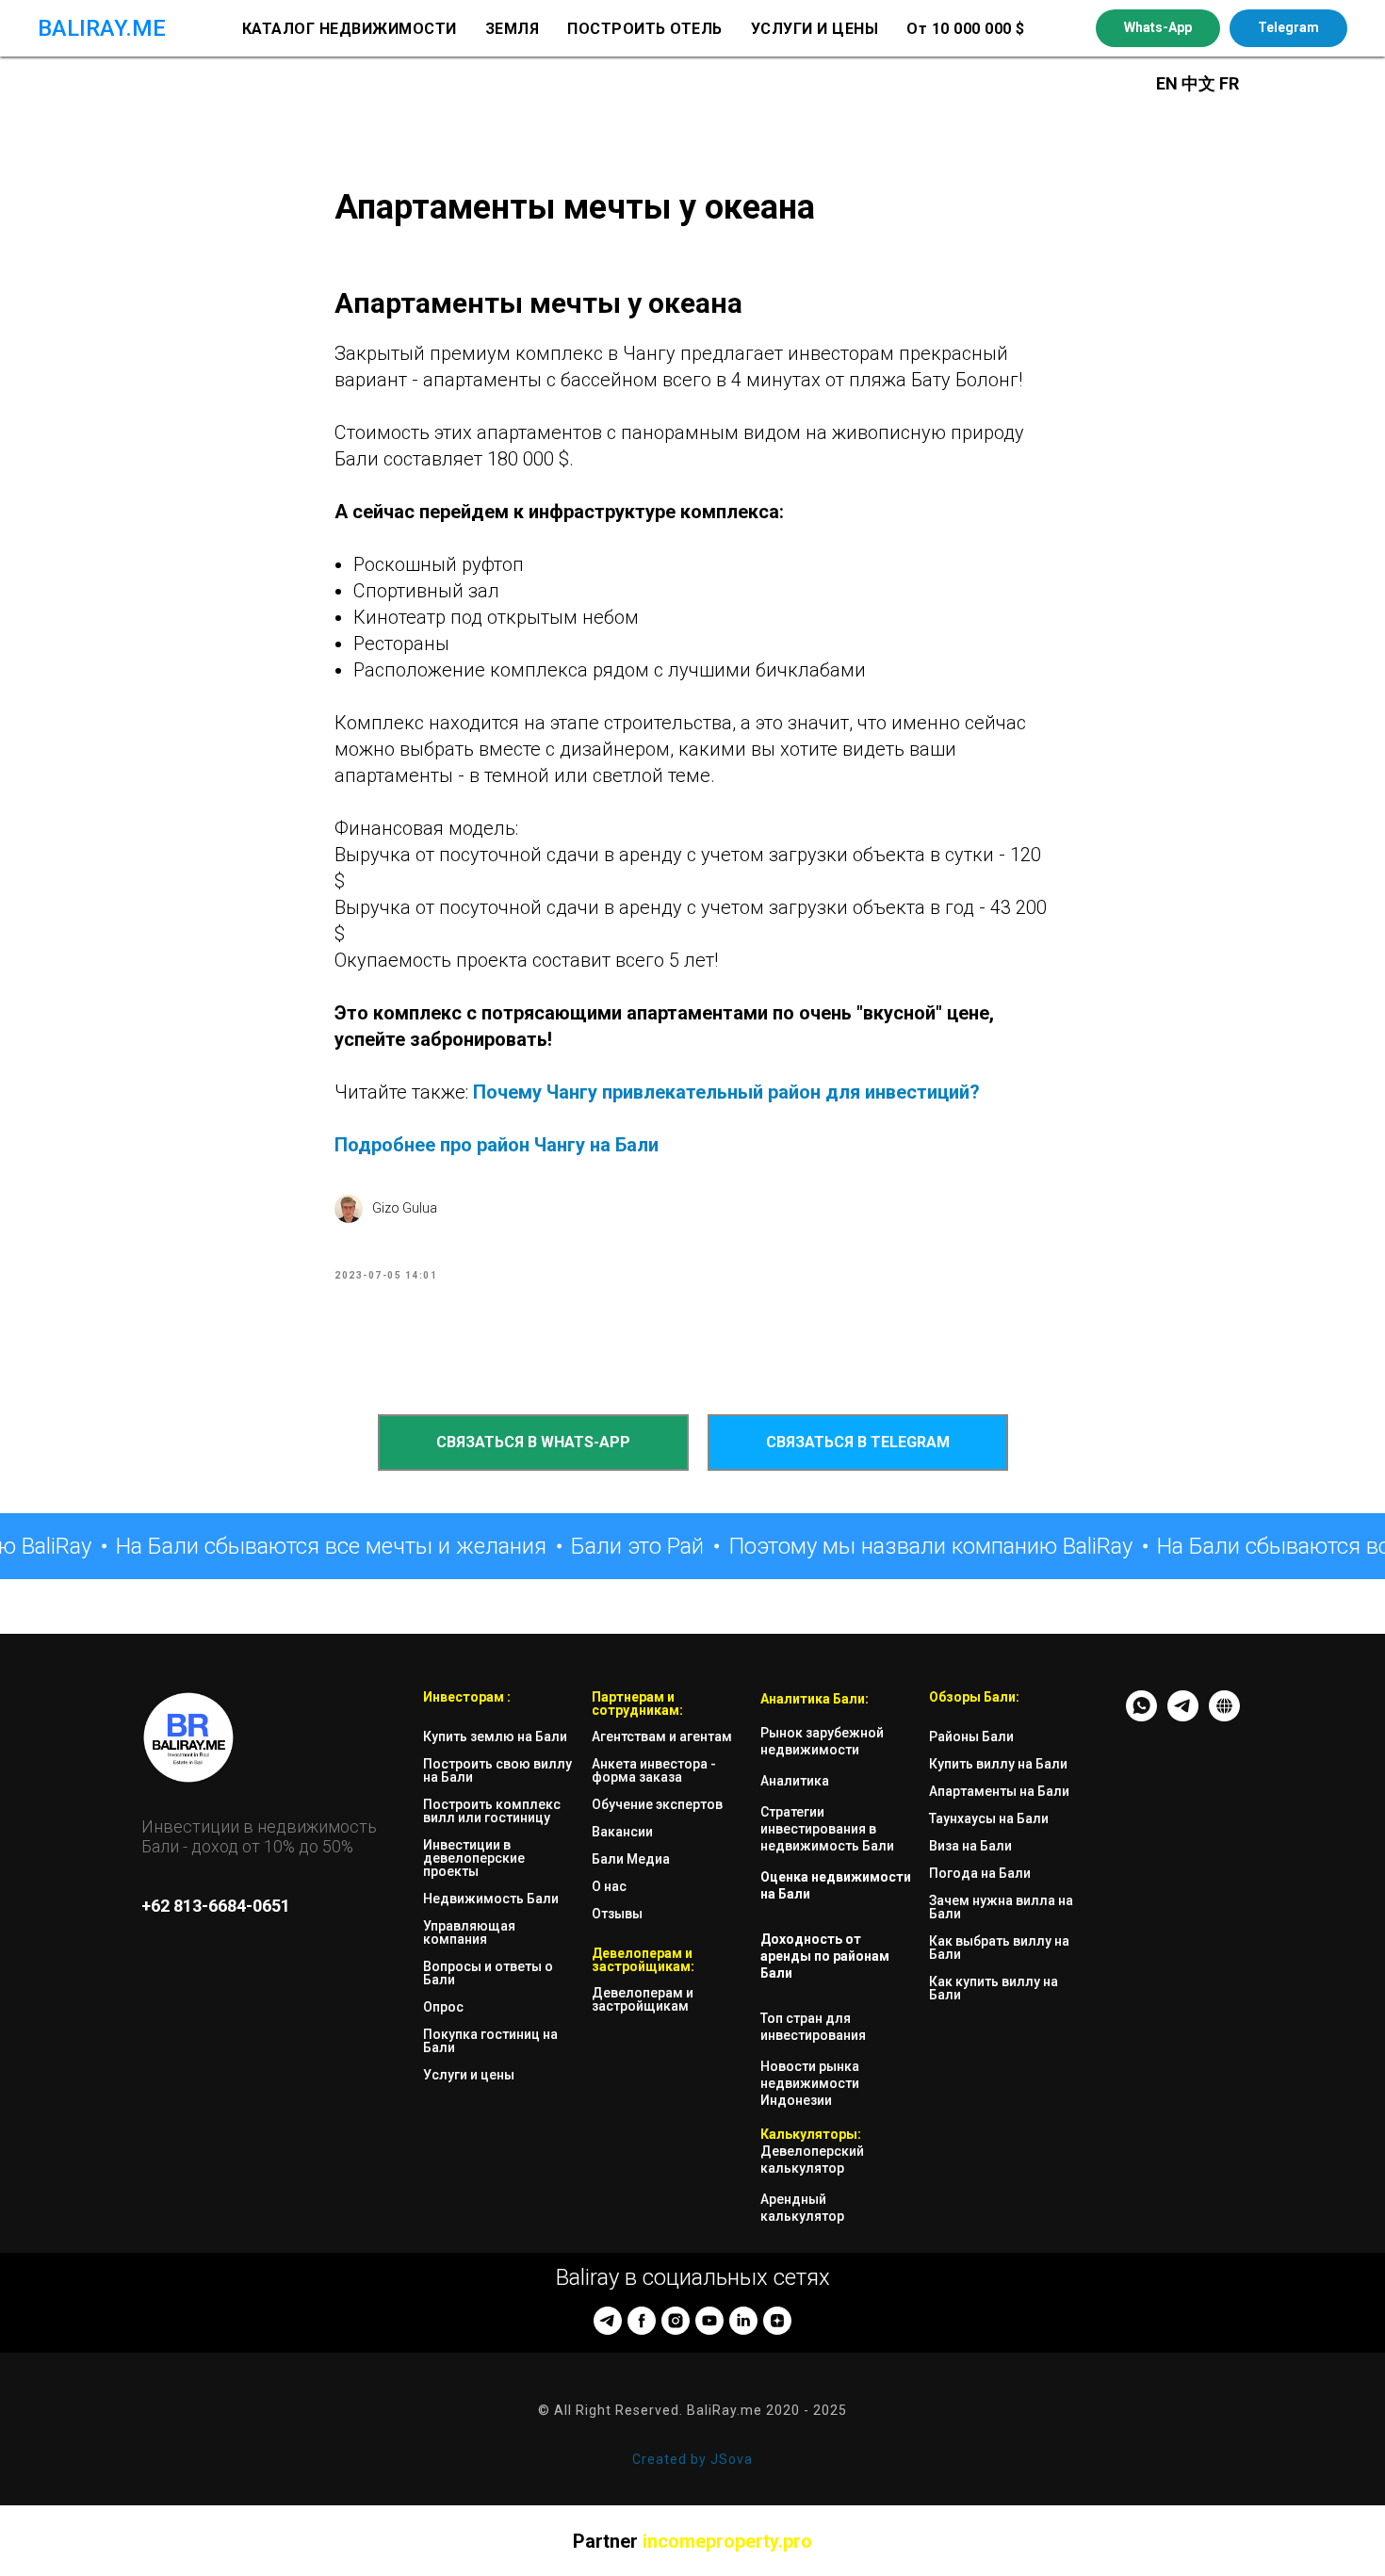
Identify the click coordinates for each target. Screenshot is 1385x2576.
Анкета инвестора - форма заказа (654, 1770)
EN (1167, 83)
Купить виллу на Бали (998, 1764)
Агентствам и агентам (662, 1736)
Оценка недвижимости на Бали (836, 1885)
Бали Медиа (631, 1859)
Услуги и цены (469, 2075)
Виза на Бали (970, 1846)
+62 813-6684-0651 (216, 1906)
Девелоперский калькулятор (812, 2160)
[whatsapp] (1141, 1716)
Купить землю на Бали (495, 1736)
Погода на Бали (980, 1873)
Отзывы (617, 1914)
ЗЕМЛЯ (513, 29)
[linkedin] (743, 2321)
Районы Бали (971, 1736)
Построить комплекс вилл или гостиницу (492, 1811)
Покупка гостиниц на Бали (490, 2041)
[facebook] (642, 2321)
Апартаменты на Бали (999, 1791)
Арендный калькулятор (802, 2208)
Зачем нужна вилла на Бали (1001, 1907)
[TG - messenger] (1183, 1716)
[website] (1224, 1716)
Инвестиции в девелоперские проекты (474, 1858)
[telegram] (608, 2321)
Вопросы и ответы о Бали (488, 1973)
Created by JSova (692, 2459)
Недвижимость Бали (491, 1899)
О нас (609, 1886)
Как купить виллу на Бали (994, 1988)
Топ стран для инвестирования (813, 2027)
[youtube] (709, 2321)
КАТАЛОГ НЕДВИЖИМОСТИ (350, 29)
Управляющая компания (469, 1932)
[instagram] (676, 2321)
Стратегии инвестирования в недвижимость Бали (827, 1829)
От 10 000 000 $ (966, 29)
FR (1229, 83)
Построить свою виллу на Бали (497, 1770)
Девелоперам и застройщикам (643, 1999)
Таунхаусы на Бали (989, 1818)
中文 (1200, 83)
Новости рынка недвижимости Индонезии (810, 2083)
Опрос (443, 2007)
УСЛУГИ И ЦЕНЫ (815, 29)
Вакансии (622, 1832)
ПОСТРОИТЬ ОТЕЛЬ (645, 29)
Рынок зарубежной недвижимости (822, 1741)
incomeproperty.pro (727, 2541)
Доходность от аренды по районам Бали (825, 1956)
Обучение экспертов (657, 1804)
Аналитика (795, 1781)
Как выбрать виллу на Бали (999, 1948)
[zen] (777, 2321)
